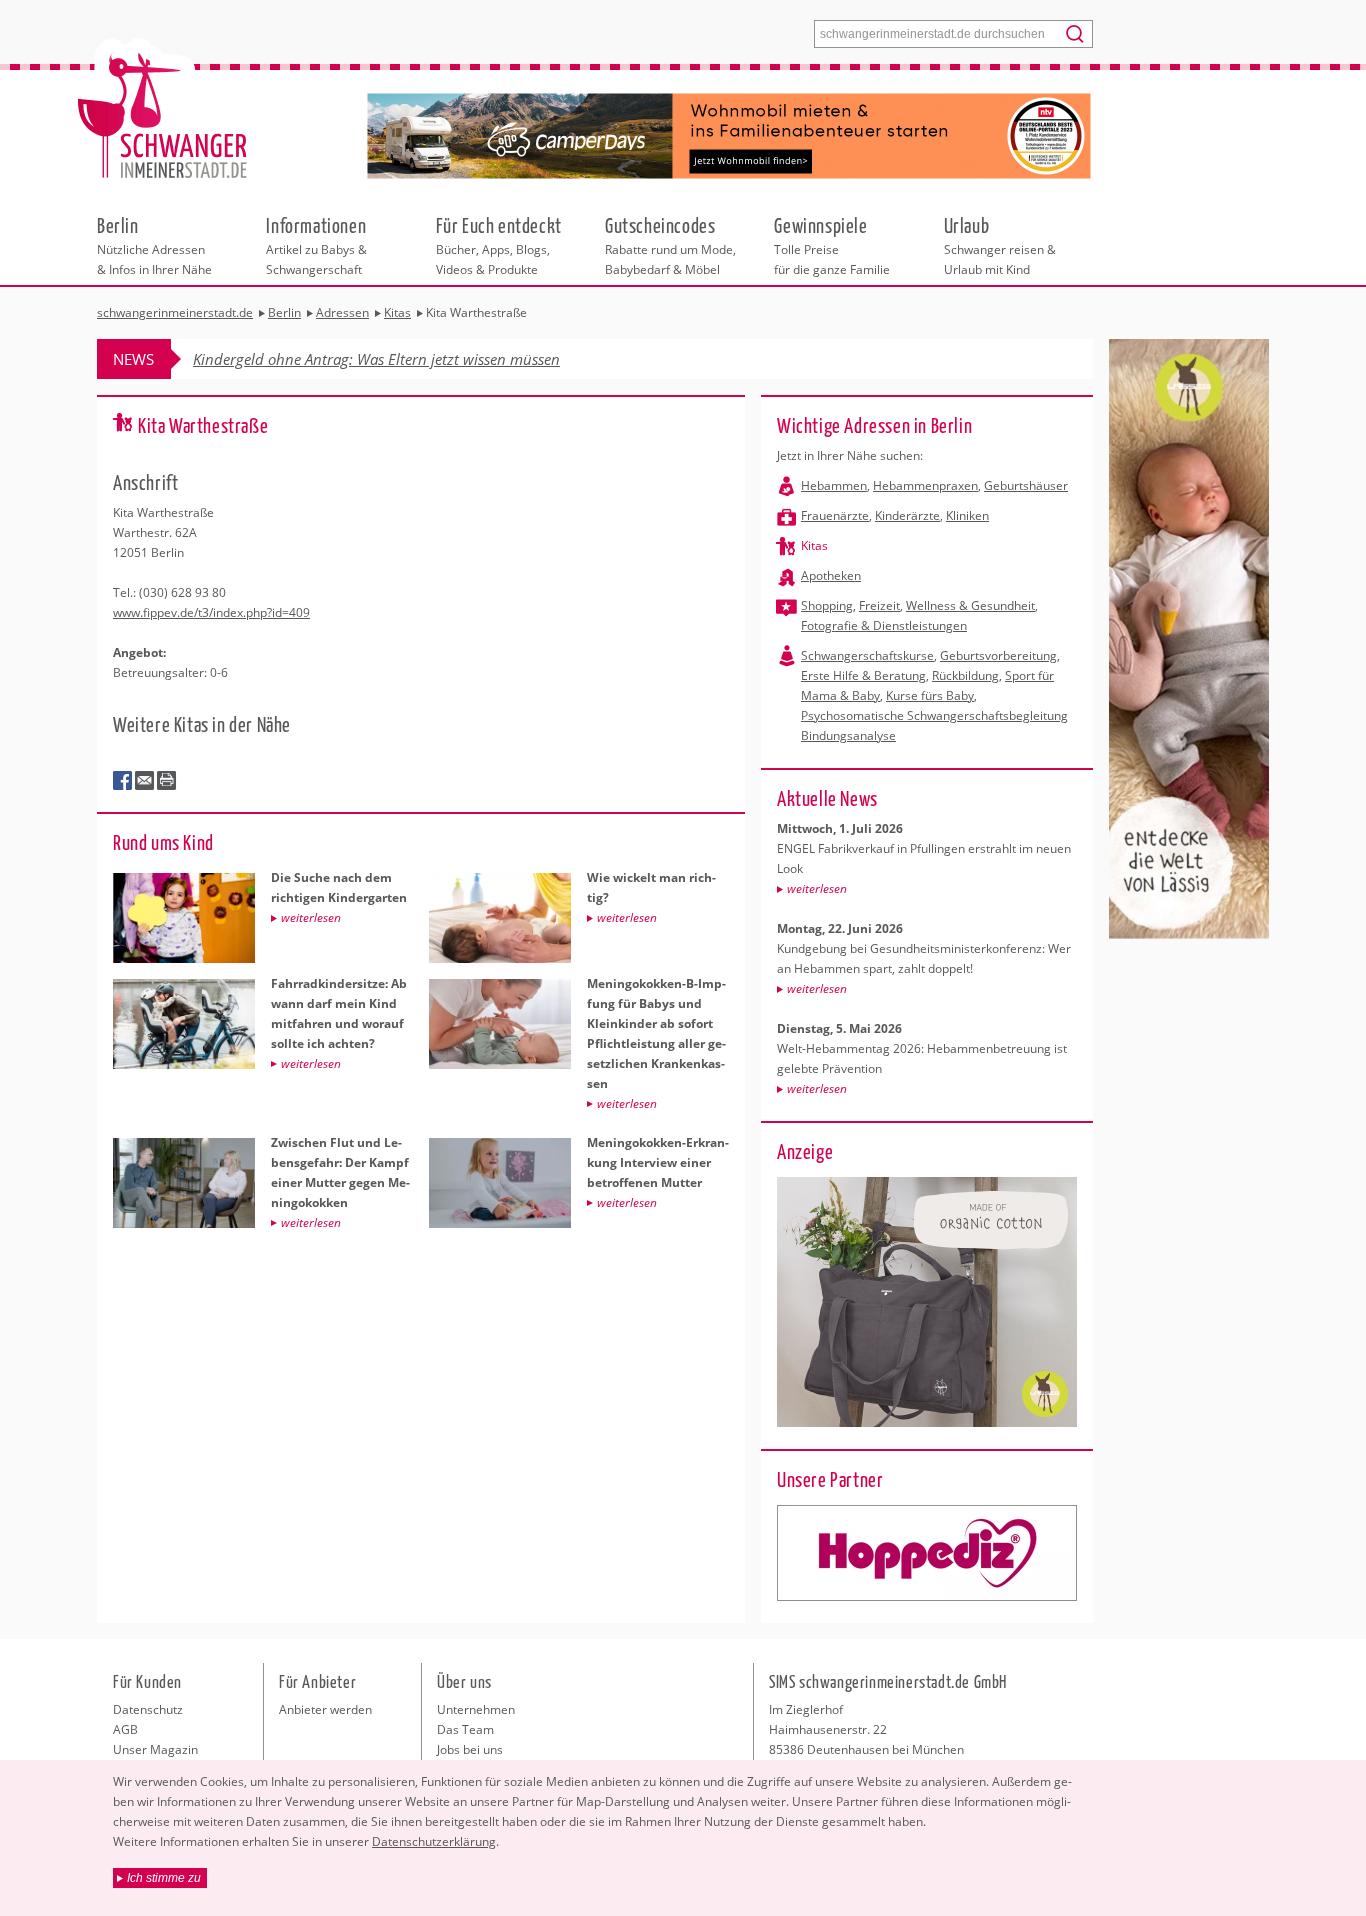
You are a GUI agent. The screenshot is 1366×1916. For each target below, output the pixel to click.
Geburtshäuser (1026, 485)
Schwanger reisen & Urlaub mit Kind (1000, 245)
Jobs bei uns (470, 1749)
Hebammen (834, 485)
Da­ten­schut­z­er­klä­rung (434, 1841)
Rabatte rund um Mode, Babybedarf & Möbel (670, 245)
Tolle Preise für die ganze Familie (832, 245)
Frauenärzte (835, 515)
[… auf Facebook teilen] (123, 781)
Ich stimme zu (164, 1878)
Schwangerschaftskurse (867, 655)
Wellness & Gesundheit (970, 605)
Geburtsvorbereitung (998, 655)
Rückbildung (965, 675)
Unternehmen (476, 1709)
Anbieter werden (325, 1709)
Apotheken (831, 575)
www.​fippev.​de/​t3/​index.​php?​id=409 (211, 612)
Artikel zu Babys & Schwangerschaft (316, 245)
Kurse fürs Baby (930, 695)
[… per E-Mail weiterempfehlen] (145, 781)
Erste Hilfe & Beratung (863, 675)
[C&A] (927, 1553)
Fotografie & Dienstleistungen (884, 625)
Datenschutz (148, 1709)
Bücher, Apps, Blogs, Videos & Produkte (499, 245)
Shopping (827, 605)
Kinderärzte (907, 515)
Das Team (465, 1729)
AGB (125, 1729)
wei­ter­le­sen (817, 888)
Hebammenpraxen (925, 485)
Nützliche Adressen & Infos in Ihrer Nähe (154, 245)
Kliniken (967, 515)
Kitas (814, 545)
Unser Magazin (155, 1749)
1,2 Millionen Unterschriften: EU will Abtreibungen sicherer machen (415, 359)
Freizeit (879, 605)
